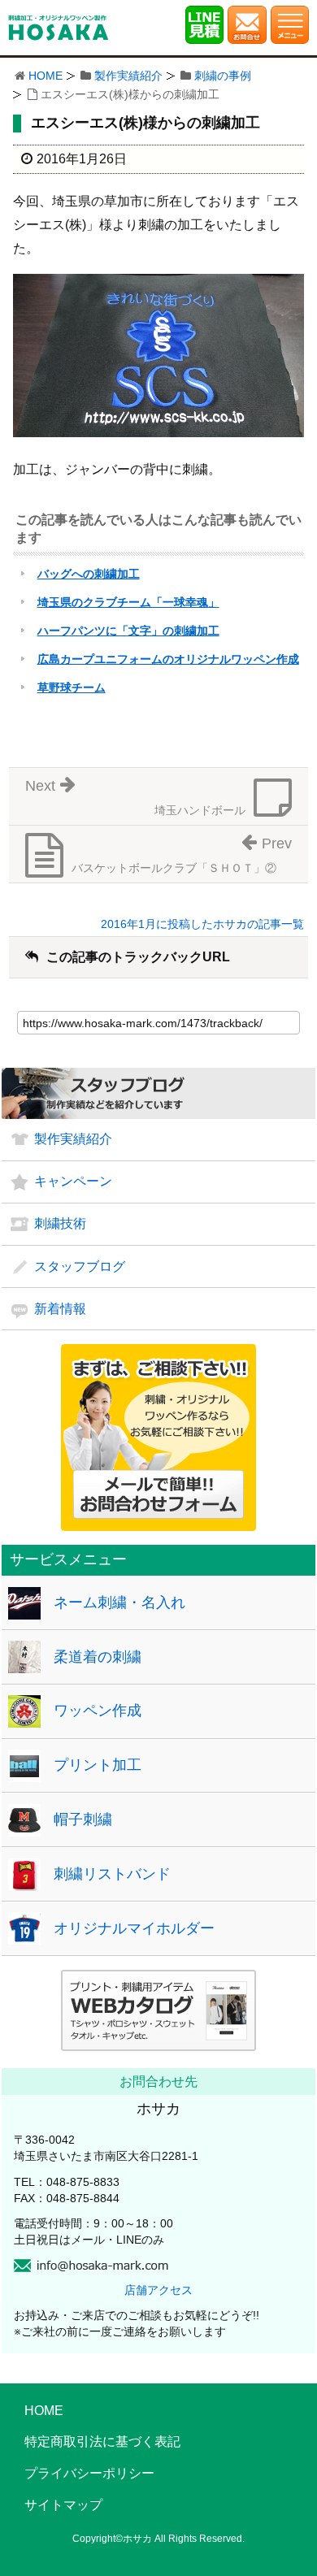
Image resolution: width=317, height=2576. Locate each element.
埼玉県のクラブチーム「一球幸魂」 (128, 602)
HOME (46, 76)
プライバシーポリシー (89, 2473)
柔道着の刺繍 (98, 1657)
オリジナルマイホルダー (134, 1928)
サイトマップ (63, 2505)
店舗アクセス (158, 2290)
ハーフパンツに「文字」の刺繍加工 (128, 631)
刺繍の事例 (223, 76)
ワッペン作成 (98, 1711)
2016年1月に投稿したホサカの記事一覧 (202, 924)
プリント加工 (98, 1765)
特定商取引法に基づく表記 (102, 2442)
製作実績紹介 (128, 76)
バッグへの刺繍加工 (89, 574)
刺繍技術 (60, 1223)
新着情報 (60, 1309)
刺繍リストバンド (112, 1874)
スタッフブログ (80, 1266)
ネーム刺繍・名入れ (119, 1602)
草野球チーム (72, 687)
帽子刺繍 (83, 1819)
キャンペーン (73, 1181)
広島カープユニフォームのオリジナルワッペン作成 (168, 659)
